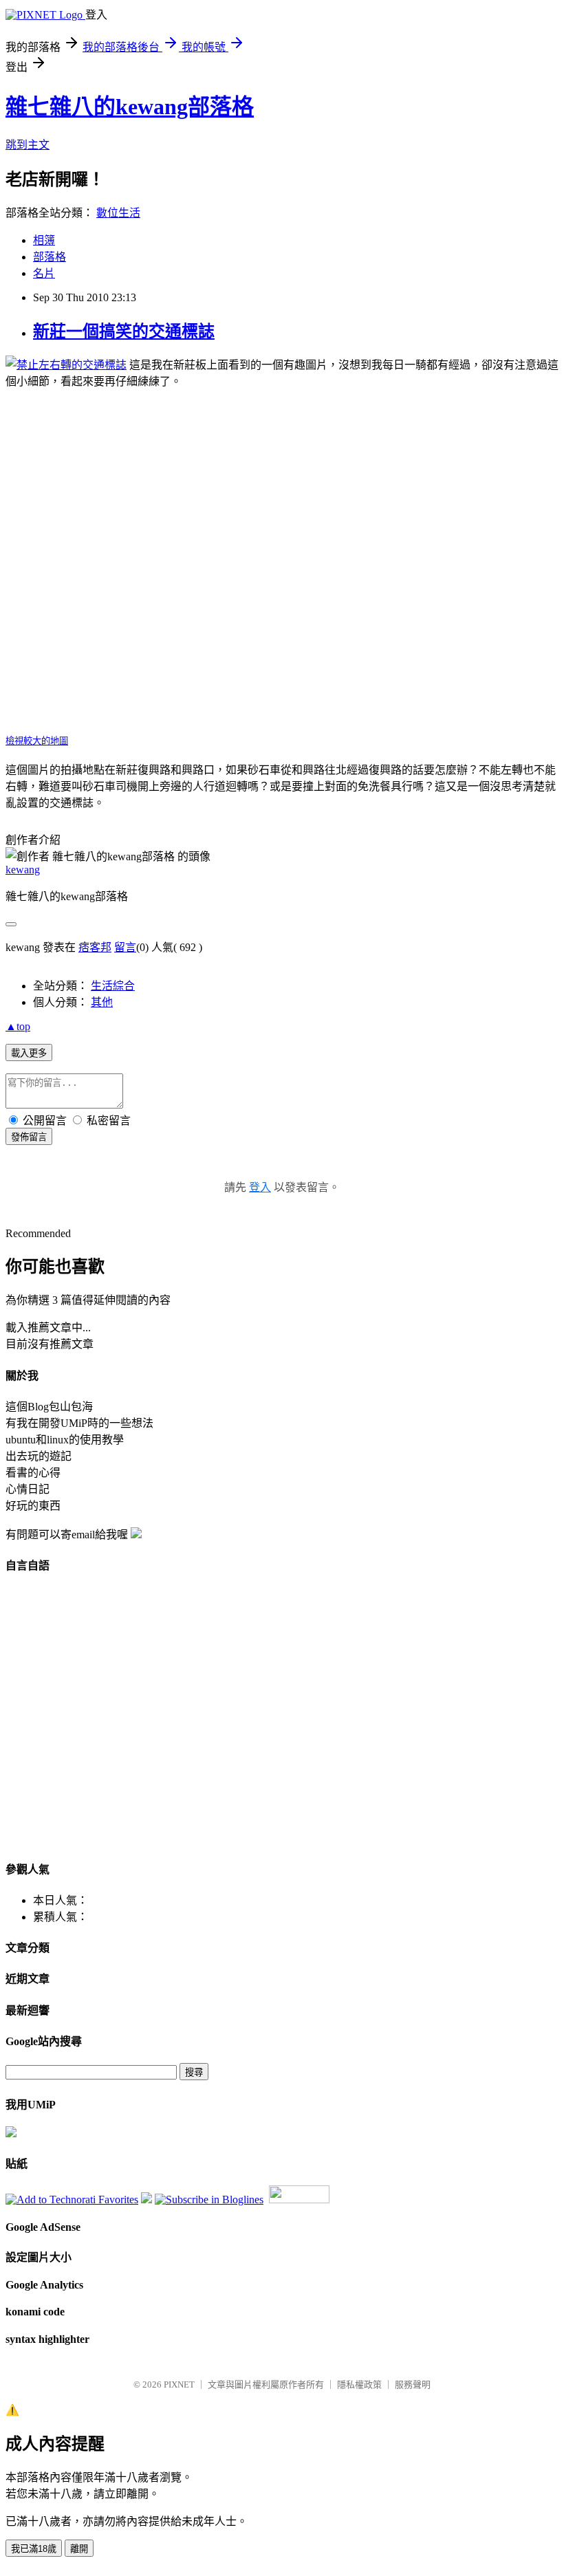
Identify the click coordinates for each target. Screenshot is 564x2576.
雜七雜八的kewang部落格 (130, 107)
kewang (23, 870)
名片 (44, 273)
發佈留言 (29, 1137)
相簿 (44, 240)
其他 (102, 1002)
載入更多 (29, 1053)
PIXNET (179, 2384)
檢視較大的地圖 (37, 741)
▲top (18, 1026)
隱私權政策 (359, 2384)
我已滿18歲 (34, 2549)
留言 (125, 947)
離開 (79, 2549)
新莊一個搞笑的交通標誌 (124, 331)
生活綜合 (113, 986)
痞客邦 (95, 947)
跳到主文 (28, 145)
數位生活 (118, 213)
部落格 (50, 257)
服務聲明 (413, 2384)
